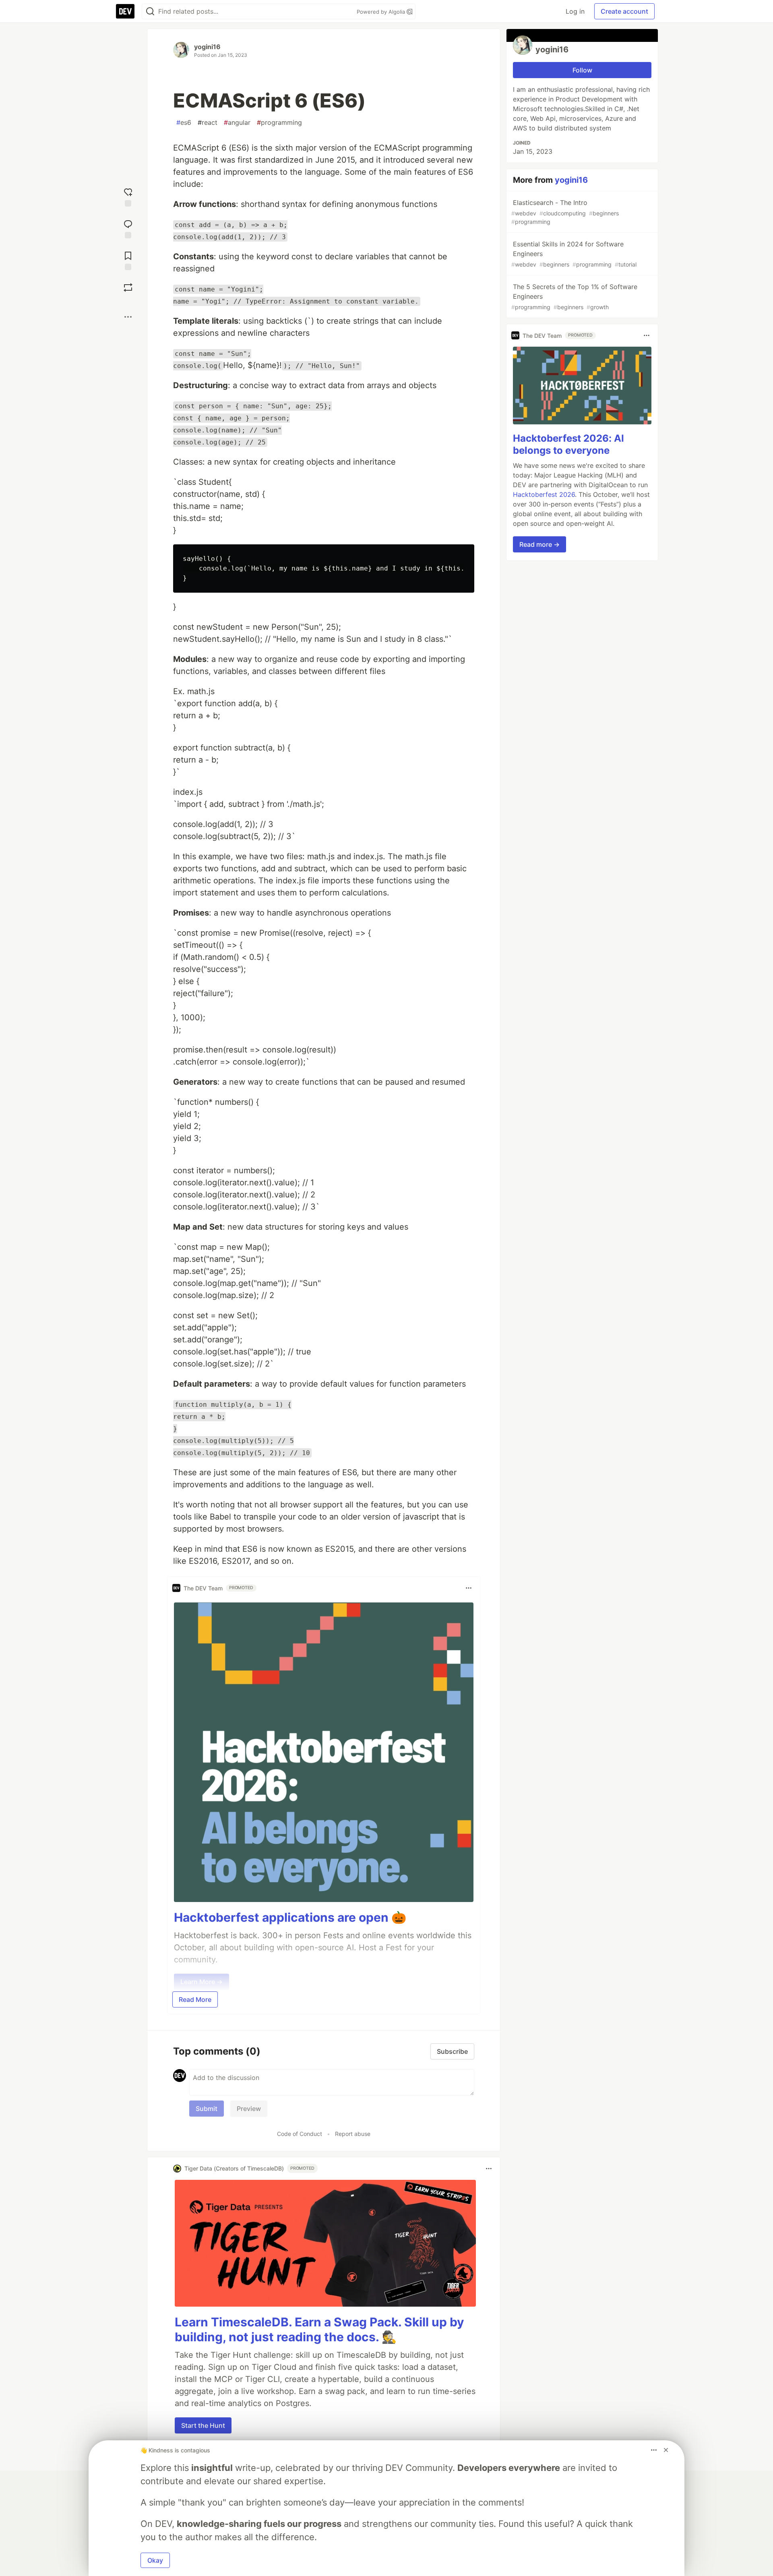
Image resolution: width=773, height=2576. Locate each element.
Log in (575, 11)
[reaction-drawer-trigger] (128, 196)
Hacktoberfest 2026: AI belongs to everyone (568, 444)
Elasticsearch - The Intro (565, 212)
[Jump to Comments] (128, 228)
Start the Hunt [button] (203, 2425)
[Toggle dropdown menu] (469, 1588)
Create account (624, 11)
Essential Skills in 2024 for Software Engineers (574, 254)
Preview (249, 2109)
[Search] (150, 11)
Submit (207, 2109)
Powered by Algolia (382, 12)
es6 (184, 122)
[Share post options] (128, 317)
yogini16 (207, 47)
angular (237, 122)
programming (279, 122)
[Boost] (128, 287)
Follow (582, 70)
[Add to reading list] (128, 260)
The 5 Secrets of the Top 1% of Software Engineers (574, 297)
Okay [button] (155, 2560)
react (208, 122)
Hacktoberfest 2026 (544, 494)
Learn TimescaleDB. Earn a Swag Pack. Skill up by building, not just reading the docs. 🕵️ (319, 2330)
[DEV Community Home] (125, 11)
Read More (195, 1999)
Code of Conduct (300, 2134)
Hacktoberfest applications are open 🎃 (290, 1917)
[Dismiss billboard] (666, 2450)
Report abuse (353, 2134)
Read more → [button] (539, 544)
